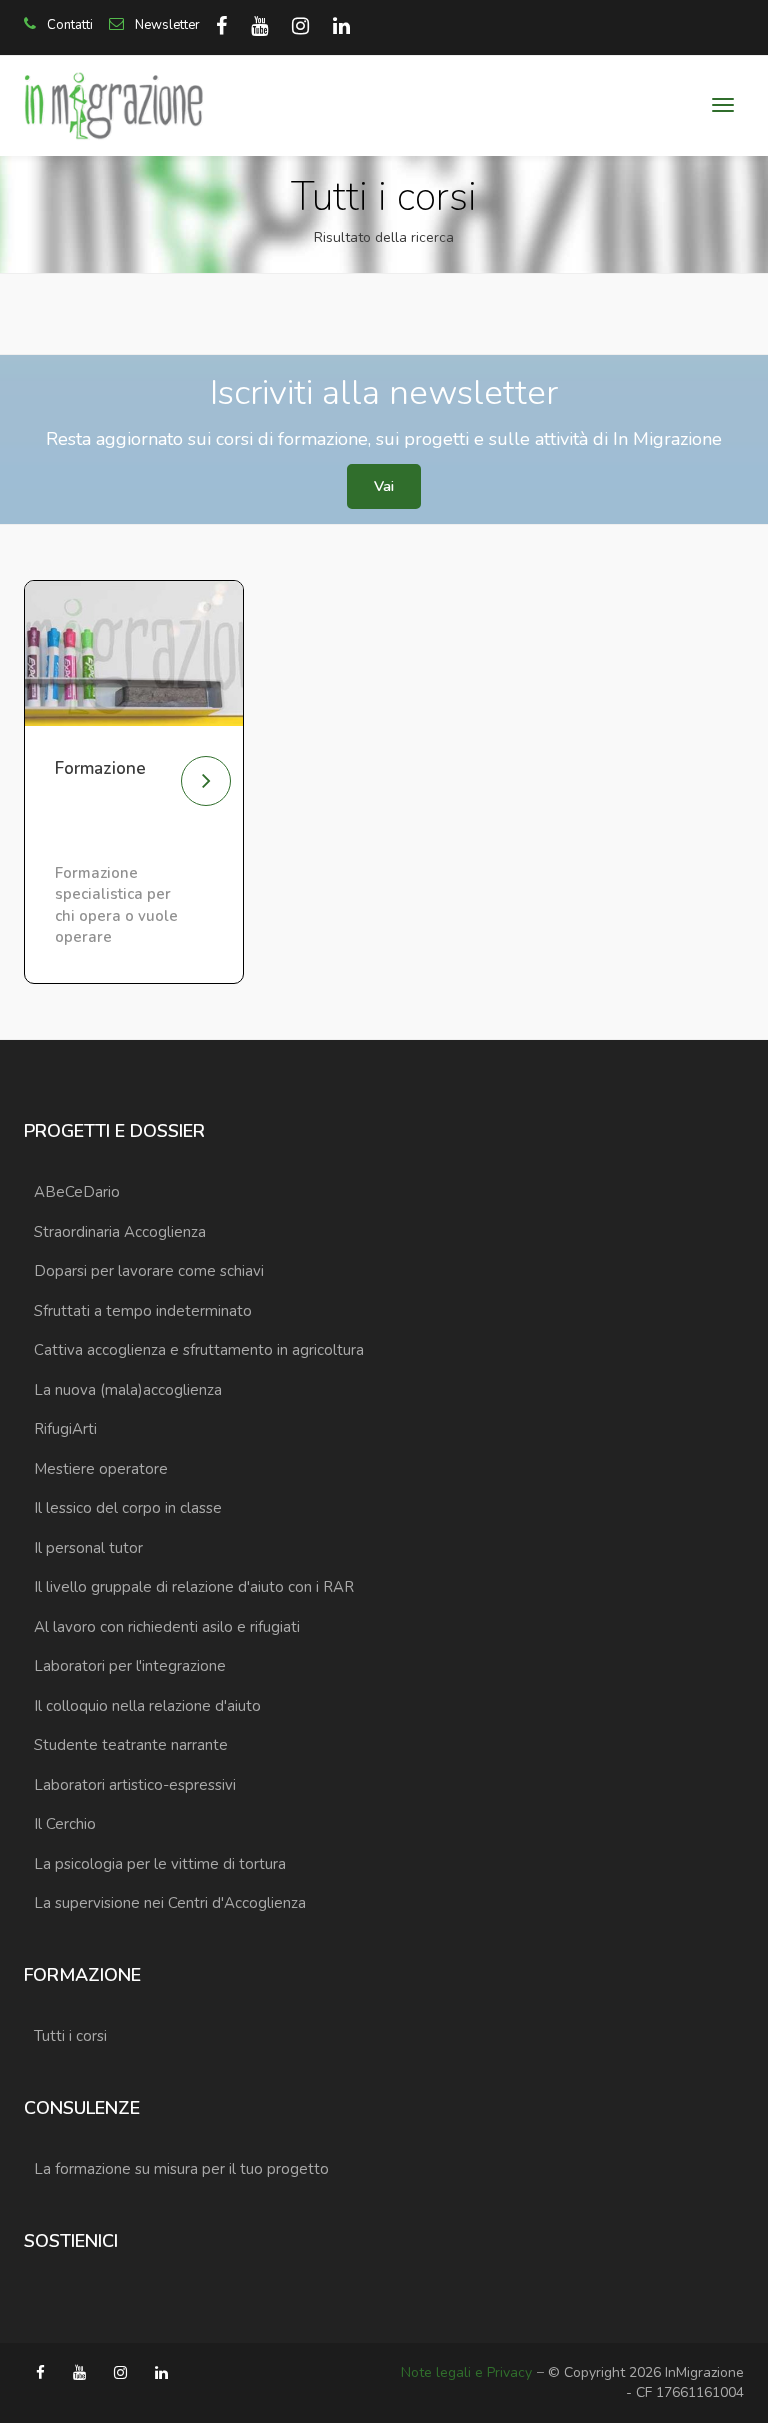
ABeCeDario (77, 1192)
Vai (384, 486)
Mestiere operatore (101, 1469)
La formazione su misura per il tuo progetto (181, 2169)
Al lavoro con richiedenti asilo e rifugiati (167, 1627)
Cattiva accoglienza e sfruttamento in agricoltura (199, 1350)
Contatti (68, 25)
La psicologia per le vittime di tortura (160, 1864)
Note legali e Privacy (466, 2372)
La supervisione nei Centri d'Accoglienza (170, 1903)
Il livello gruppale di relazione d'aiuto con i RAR (194, 1587)
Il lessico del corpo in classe (128, 1508)
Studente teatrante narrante (131, 1745)
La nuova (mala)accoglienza (128, 1390)
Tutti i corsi (70, 2036)
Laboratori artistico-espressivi (135, 1785)
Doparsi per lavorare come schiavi (149, 1271)
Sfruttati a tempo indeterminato (143, 1311)
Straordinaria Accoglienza (120, 1232)
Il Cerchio (65, 1824)
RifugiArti (65, 1429)
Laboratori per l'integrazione (130, 1666)
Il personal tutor (88, 1548)
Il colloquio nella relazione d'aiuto (147, 1706)
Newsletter (166, 25)
